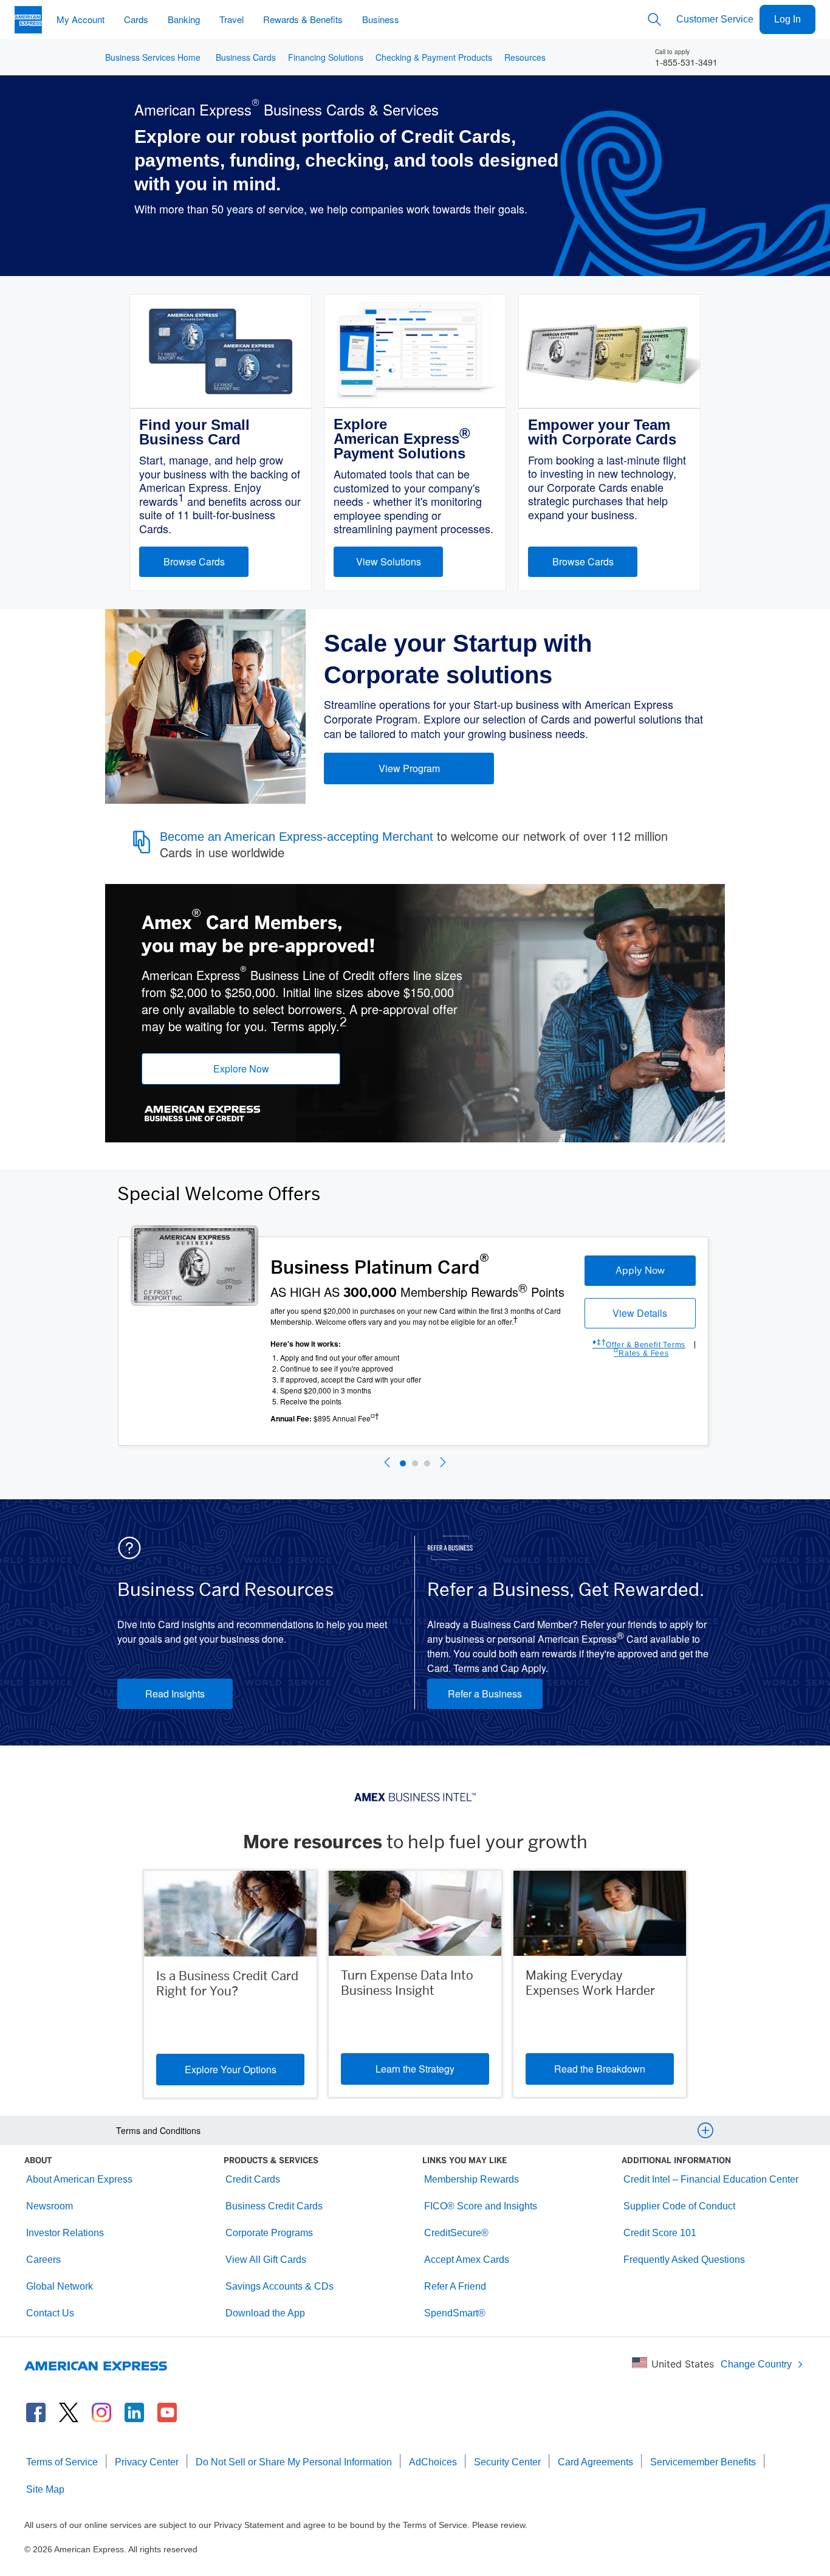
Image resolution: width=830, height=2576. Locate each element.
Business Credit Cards (274, 2206)
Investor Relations (65, 2233)
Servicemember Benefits (703, 2462)
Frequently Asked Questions (684, 2260)
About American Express (79, 2179)
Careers (43, 2260)
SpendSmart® (455, 2313)
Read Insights (175, 1694)
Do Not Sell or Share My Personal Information (294, 2462)
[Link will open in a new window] (36, 2412)
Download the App (265, 2313)
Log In (787, 19)
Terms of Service (62, 2462)
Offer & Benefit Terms (639, 1345)
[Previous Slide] (387, 1464)
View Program (409, 768)
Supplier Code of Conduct (679, 2206)
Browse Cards (194, 561)
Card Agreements (595, 2462)
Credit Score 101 (660, 2233)
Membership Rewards (472, 2179)
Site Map (45, 2489)
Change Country (756, 2364)
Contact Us (50, 2313)
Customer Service (715, 19)
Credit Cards (253, 2179)
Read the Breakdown (600, 2069)
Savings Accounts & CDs (280, 2286)
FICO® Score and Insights (481, 2206)
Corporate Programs (269, 2233)
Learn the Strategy (415, 2069)
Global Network (60, 2286)
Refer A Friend (455, 2286)
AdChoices (433, 2462)
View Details (640, 1313)
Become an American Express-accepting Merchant (297, 837)
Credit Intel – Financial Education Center (711, 2179)
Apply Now (640, 1270)
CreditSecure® (456, 2233)
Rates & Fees (641, 1353)
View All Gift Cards (266, 2260)
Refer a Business (485, 1694)
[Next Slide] (443, 1464)
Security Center (507, 2462)
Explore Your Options (231, 2069)
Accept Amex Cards (467, 2260)
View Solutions (389, 561)
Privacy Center (147, 2462)
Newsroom (50, 2206)
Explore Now (241, 1069)
